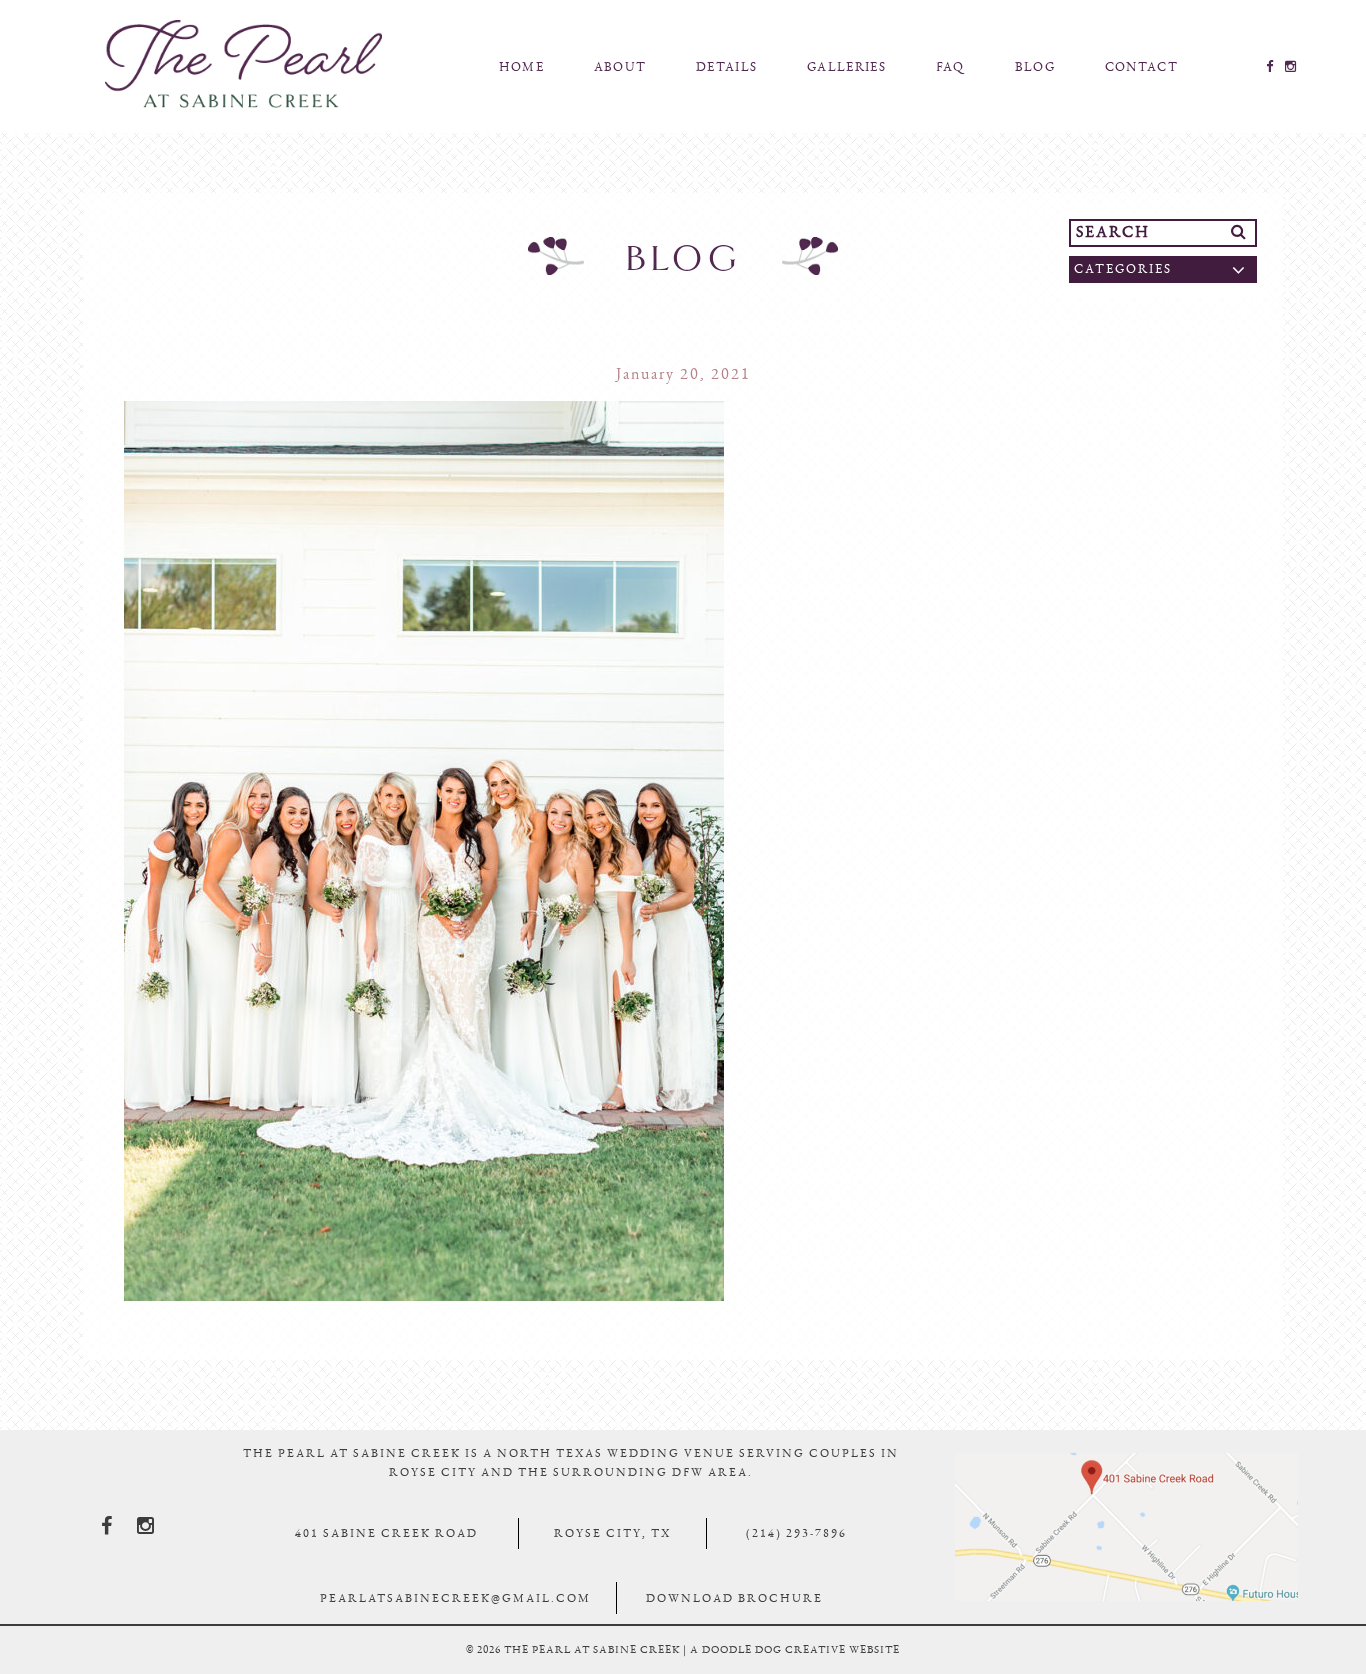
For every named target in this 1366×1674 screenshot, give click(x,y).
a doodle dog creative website (795, 1649)
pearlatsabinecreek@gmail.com (455, 1598)
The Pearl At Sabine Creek (243, 64)
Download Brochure (734, 1598)
